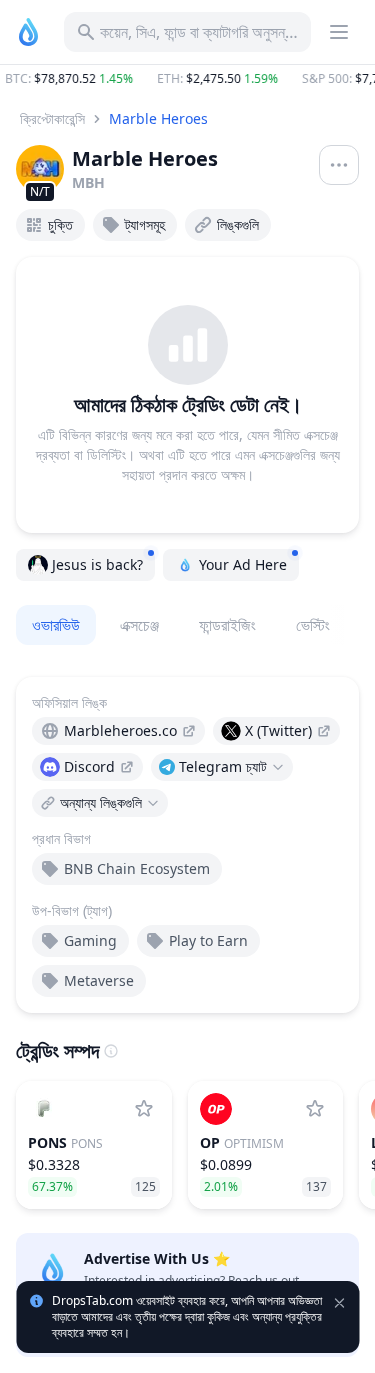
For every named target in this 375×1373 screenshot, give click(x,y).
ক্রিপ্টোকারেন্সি (52, 118)
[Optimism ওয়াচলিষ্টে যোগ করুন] (315, 1109)
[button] (187, 79)
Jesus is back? (97, 564)
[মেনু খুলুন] (339, 165)
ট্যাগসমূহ (145, 224)
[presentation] (118, 731)
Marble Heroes (158, 118)
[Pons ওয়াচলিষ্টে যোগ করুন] (144, 1109)
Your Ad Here (243, 564)
